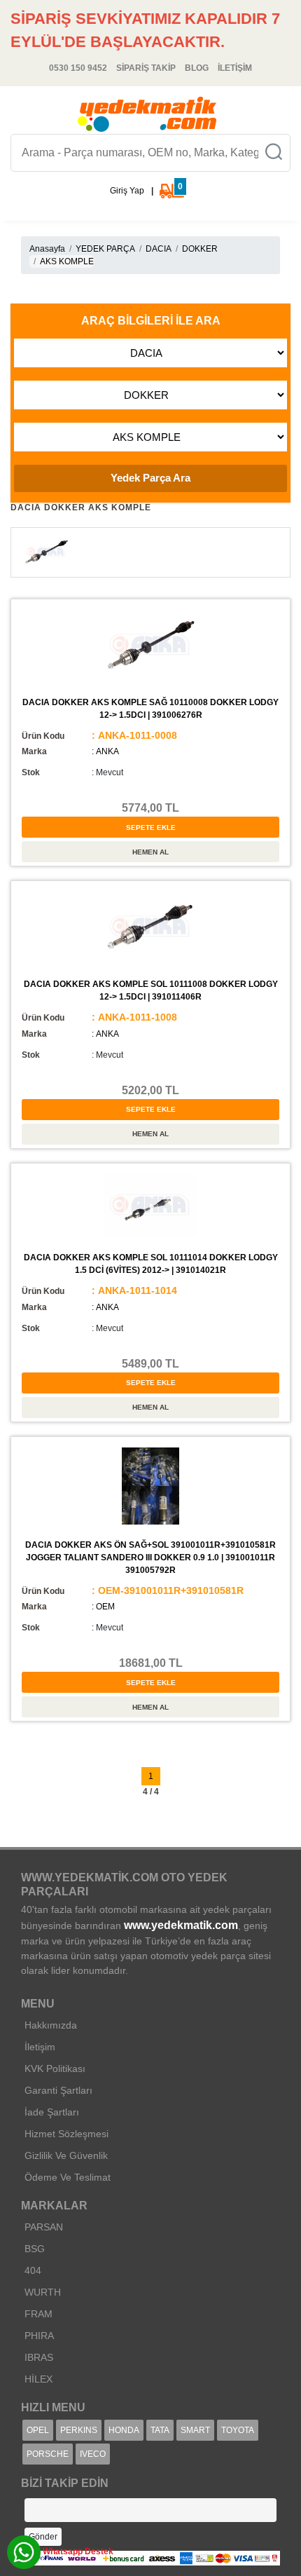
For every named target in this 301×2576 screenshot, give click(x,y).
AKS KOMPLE (67, 261)
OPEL (38, 2430)
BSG (35, 2249)
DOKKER (200, 249)
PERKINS (79, 2430)
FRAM (38, 2314)
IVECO (93, 2454)
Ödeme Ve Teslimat (68, 2177)
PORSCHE (48, 2454)
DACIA (159, 249)
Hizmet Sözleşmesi (66, 2134)
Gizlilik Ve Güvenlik (66, 2155)
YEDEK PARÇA (105, 249)
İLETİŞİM (235, 68)
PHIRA (39, 2336)
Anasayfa (47, 249)
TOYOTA (238, 2430)
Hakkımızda (51, 2025)
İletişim (40, 2047)
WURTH (43, 2292)
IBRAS (39, 2357)
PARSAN (44, 2227)
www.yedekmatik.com (181, 1925)
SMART (195, 2430)
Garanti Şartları (58, 2090)
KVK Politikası (55, 2069)
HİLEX (38, 2379)
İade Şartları (52, 2112)
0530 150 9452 (78, 68)
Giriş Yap (127, 191)
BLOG (197, 68)
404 (33, 2270)
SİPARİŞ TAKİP (146, 68)
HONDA (124, 2430)
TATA (160, 2430)
